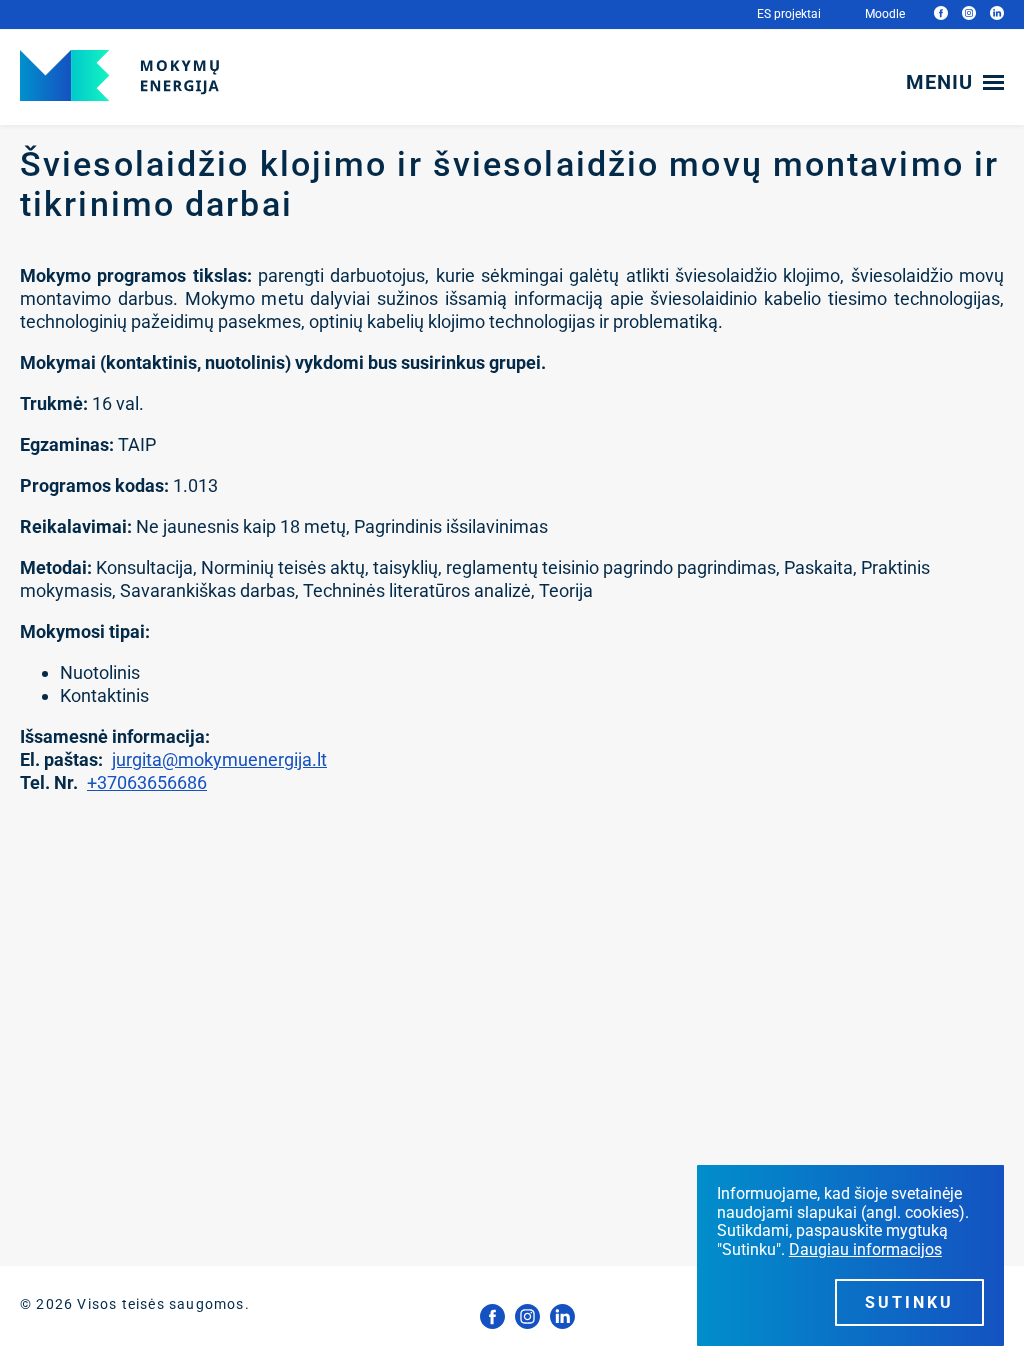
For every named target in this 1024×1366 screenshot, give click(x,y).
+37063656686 (147, 782)
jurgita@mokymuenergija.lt (219, 759)
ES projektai (789, 14)
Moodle (885, 14)
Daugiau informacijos (865, 1249)
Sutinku (909, 1302)
